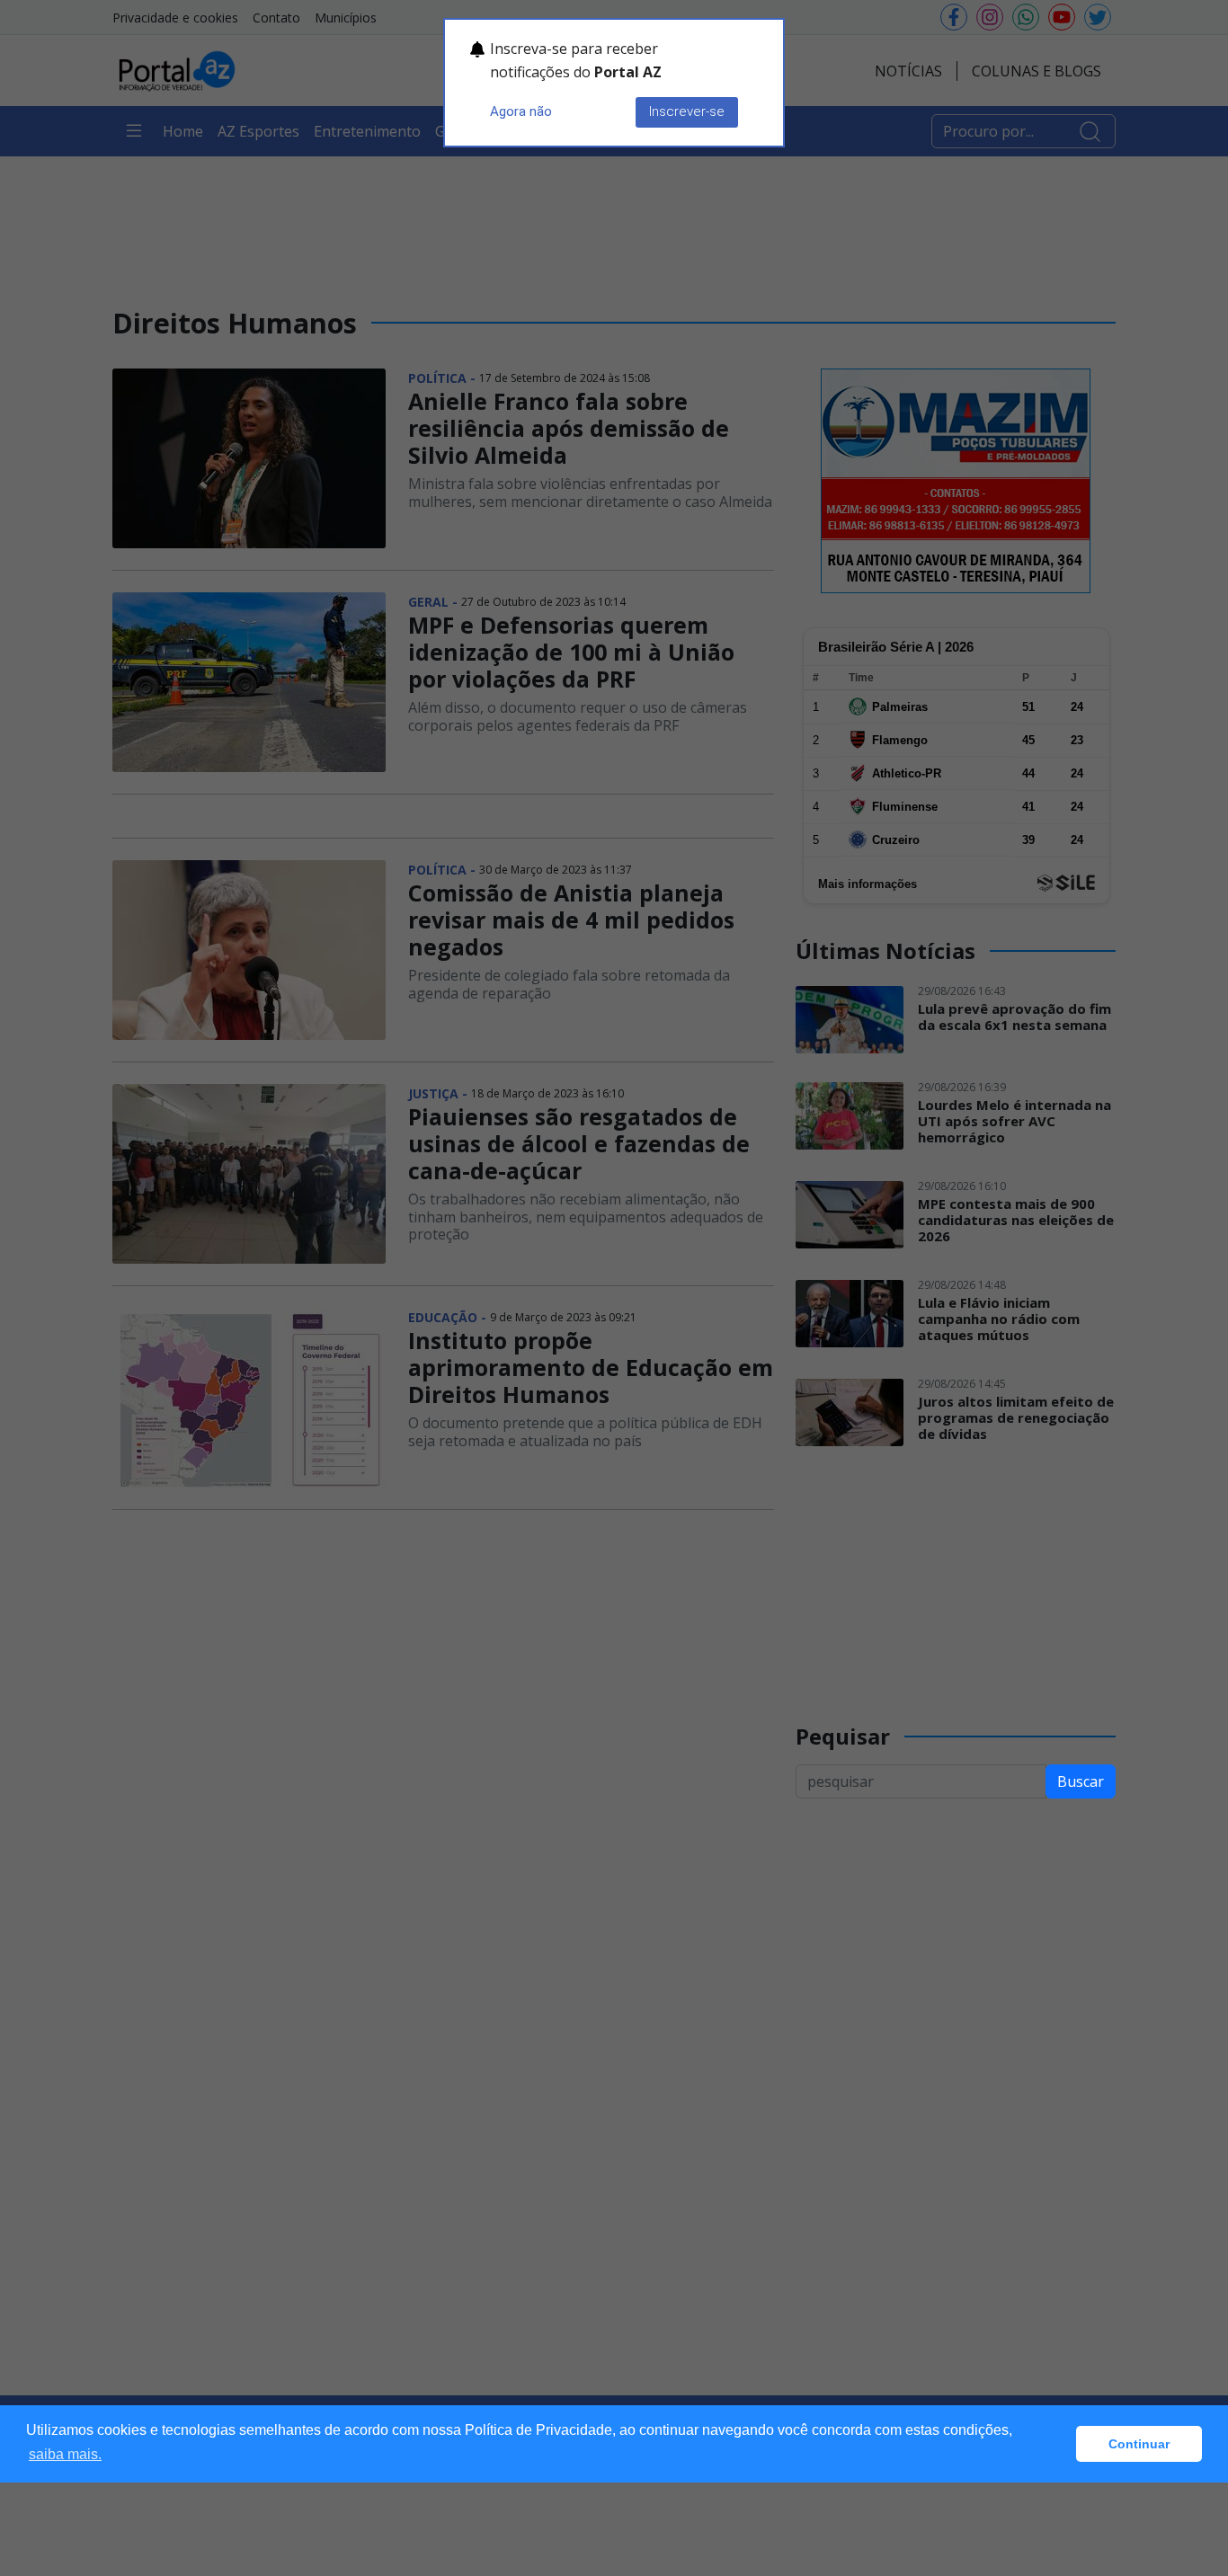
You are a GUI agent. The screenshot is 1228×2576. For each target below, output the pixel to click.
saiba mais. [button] (65, 2454)
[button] (1058, 2444)
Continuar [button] (1139, 2444)
